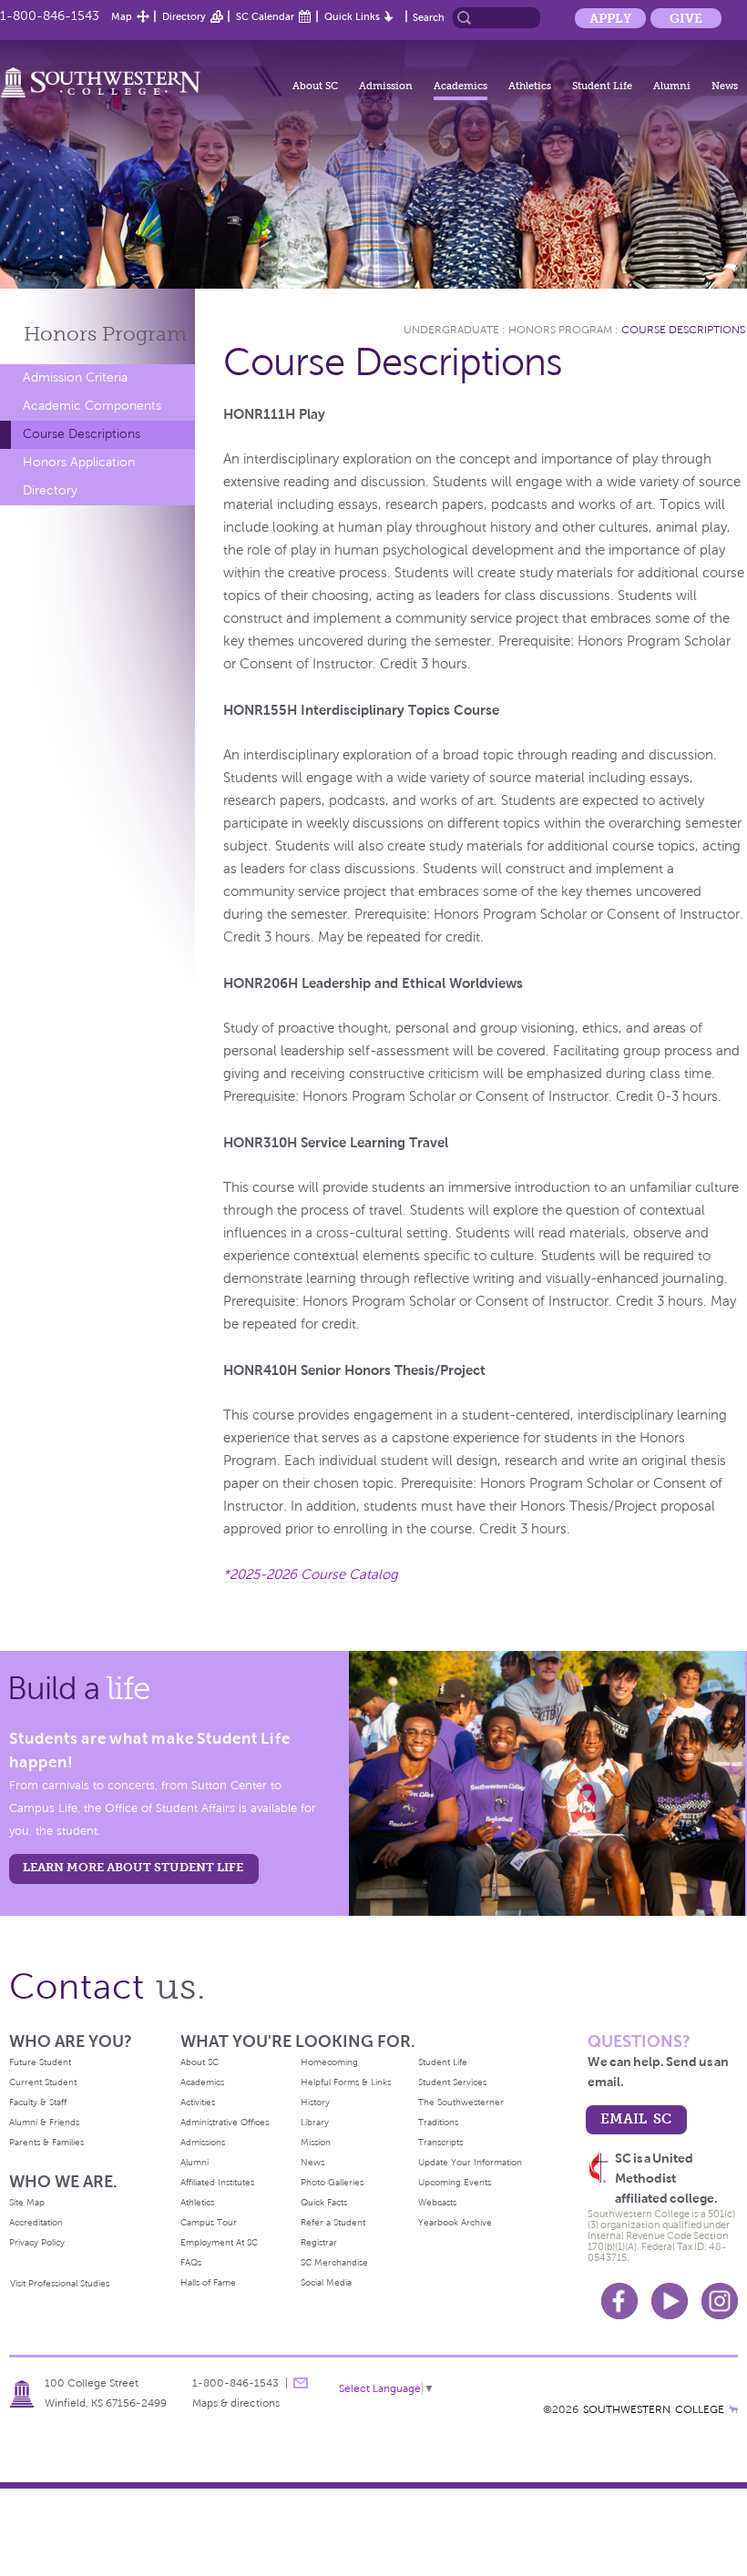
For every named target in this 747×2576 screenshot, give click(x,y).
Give (686, 18)
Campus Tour (209, 2222)
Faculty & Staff (38, 2102)
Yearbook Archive (455, 2222)
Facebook (619, 2301)
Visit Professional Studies (60, 2283)
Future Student (40, 2062)
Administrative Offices (225, 2122)
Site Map (27, 2202)
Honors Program (560, 330)
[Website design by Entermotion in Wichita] (733, 2409)
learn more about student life (133, 1867)
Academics (460, 86)
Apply (610, 18)
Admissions (203, 2142)
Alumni (672, 86)
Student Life (602, 86)
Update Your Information (470, 2162)
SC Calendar (265, 16)
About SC (315, 86)
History (315, 2102)
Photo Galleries (332, 2182)
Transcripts (440, 2142)
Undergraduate (451, 330)
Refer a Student (333, 2222)
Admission (386, 86)
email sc (636, 2118)
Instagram (720, 2301)
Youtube (670, 2301)
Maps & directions (236, 2403)
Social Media (326, 2282)
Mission (316, 2142)
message (301, 2383)
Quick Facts (324, 2202)
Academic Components (92, 406)
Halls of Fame (208, 2282)
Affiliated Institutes (217, 2182)
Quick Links (352, 16)
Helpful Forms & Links (346, 2082)
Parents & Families (46, 2142)
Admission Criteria (75, 377)
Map (122, 16)
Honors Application (79, 462)
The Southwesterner (461, 2102)
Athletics (530, 86)
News (725, 86)
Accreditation (36, 2222)
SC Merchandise (334, 2262)
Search (429, 17)
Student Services (452, 2082)
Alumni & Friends (44, 2122)
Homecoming (329, 2062)
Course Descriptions (82, 434)
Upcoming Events (455, 2182)
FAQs (191, 2262)
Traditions (438, 2122)
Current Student (43, 2082)
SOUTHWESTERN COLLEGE (654, 2409)
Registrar (319, 2242)
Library (315, 2122)
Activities (198, 2102)
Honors (105, 334)
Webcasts (437, 2202)
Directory (184, 16)
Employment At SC (219, 2242)
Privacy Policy (37, 2242)
